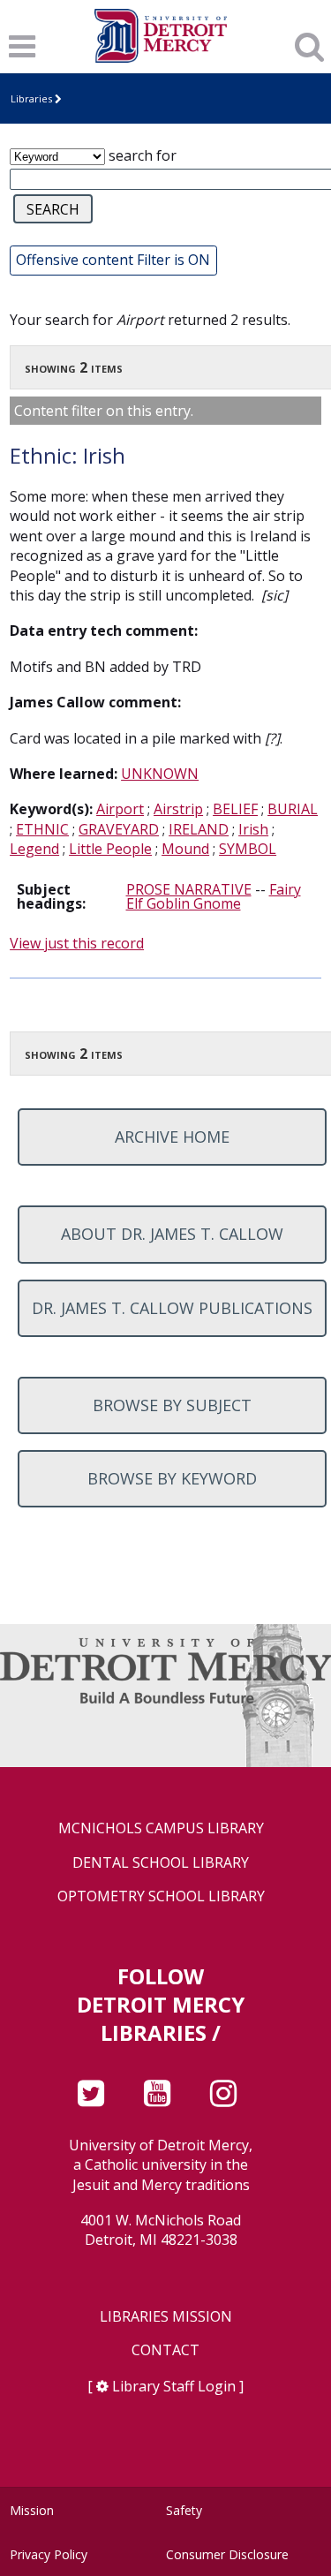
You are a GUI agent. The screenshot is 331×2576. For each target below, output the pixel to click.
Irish (253, 829)
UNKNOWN (160, 774)
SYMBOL (248, 849)
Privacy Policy (49, 2554)
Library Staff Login (174, 2386)
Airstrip (178, 809)
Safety (184, 2510)
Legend (34, 849)
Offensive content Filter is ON (113, 260)
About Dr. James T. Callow (172, 1234)
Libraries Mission (166, 2317)
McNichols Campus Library (161, 1828)
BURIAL (293, 809)
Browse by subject (172, 1405)
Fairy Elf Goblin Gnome (214, 896)
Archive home (172, 1137)
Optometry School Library (161, 1896)
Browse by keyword (172, 1478)
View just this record (77, 943)
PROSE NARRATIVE (189, 889)
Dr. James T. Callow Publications (172, 1308)
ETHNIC (42, 829)
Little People (110, 849)
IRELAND (199, 829)
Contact (165, 2350)
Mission (32, 2510)
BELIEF (235, 809)
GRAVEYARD (119, 829)
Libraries (31, 98)
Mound (185, 849)
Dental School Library (161, 1863)
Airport (120, 809)
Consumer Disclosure (227, 2554)
